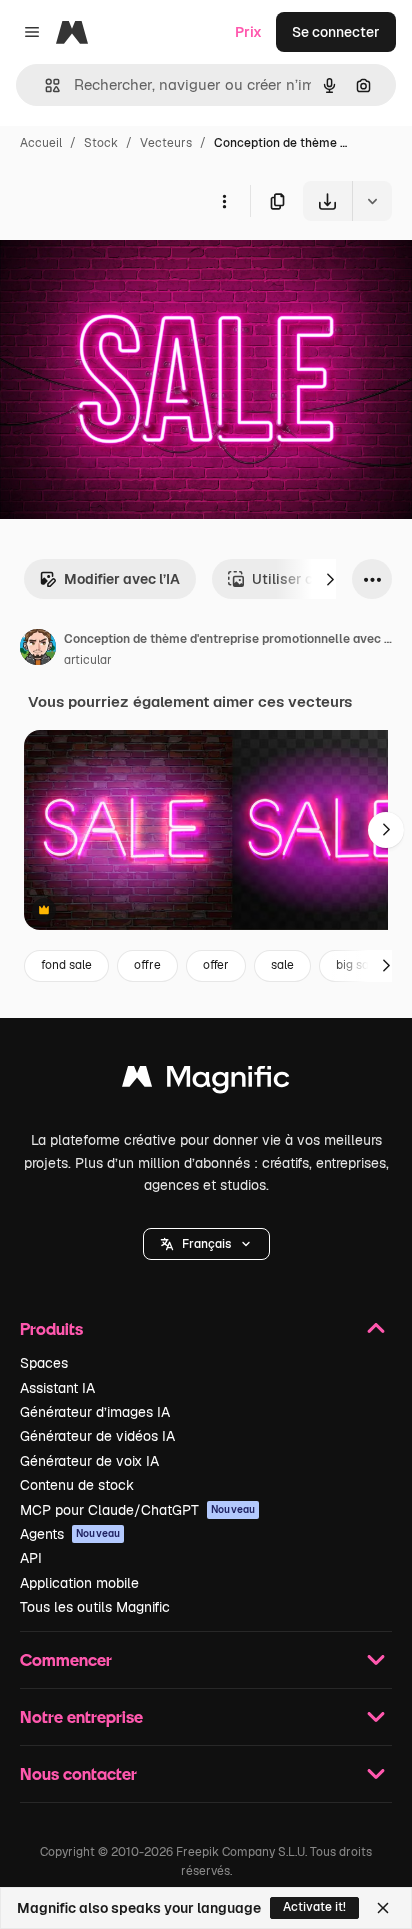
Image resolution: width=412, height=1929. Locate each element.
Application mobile (79, 1583)
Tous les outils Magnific (95, 1607)
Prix (248, 32)
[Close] (383, 1908)
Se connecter (336, 32)
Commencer (66, 1659)
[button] (206, 1244)
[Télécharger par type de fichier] (372, 201)
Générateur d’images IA (95, 1412)
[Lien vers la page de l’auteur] (38, 650)
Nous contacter (78, 1773)
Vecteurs (166, 143)
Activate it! (314, 1907)
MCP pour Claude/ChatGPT (137, 1510)
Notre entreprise (81, 1716)
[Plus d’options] (224, 201)
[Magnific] (206, 1081)
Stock (101, 143)
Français (206, 1244)
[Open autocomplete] (44, 85)
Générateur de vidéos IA (97, 1436)
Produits (51, 1328)
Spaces (44, 1363)
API (31, 1558)
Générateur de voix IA (89, 1461)
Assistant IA (57, 1388)
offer (216, 965)
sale (282, 965)
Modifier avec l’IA (122, 579)
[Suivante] (330, 579)
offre (147, 965)
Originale (132, 267)
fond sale (66, 965)
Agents (70, 1534)
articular (88, 660)
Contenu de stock (77, 1485)
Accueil (41, 143)
